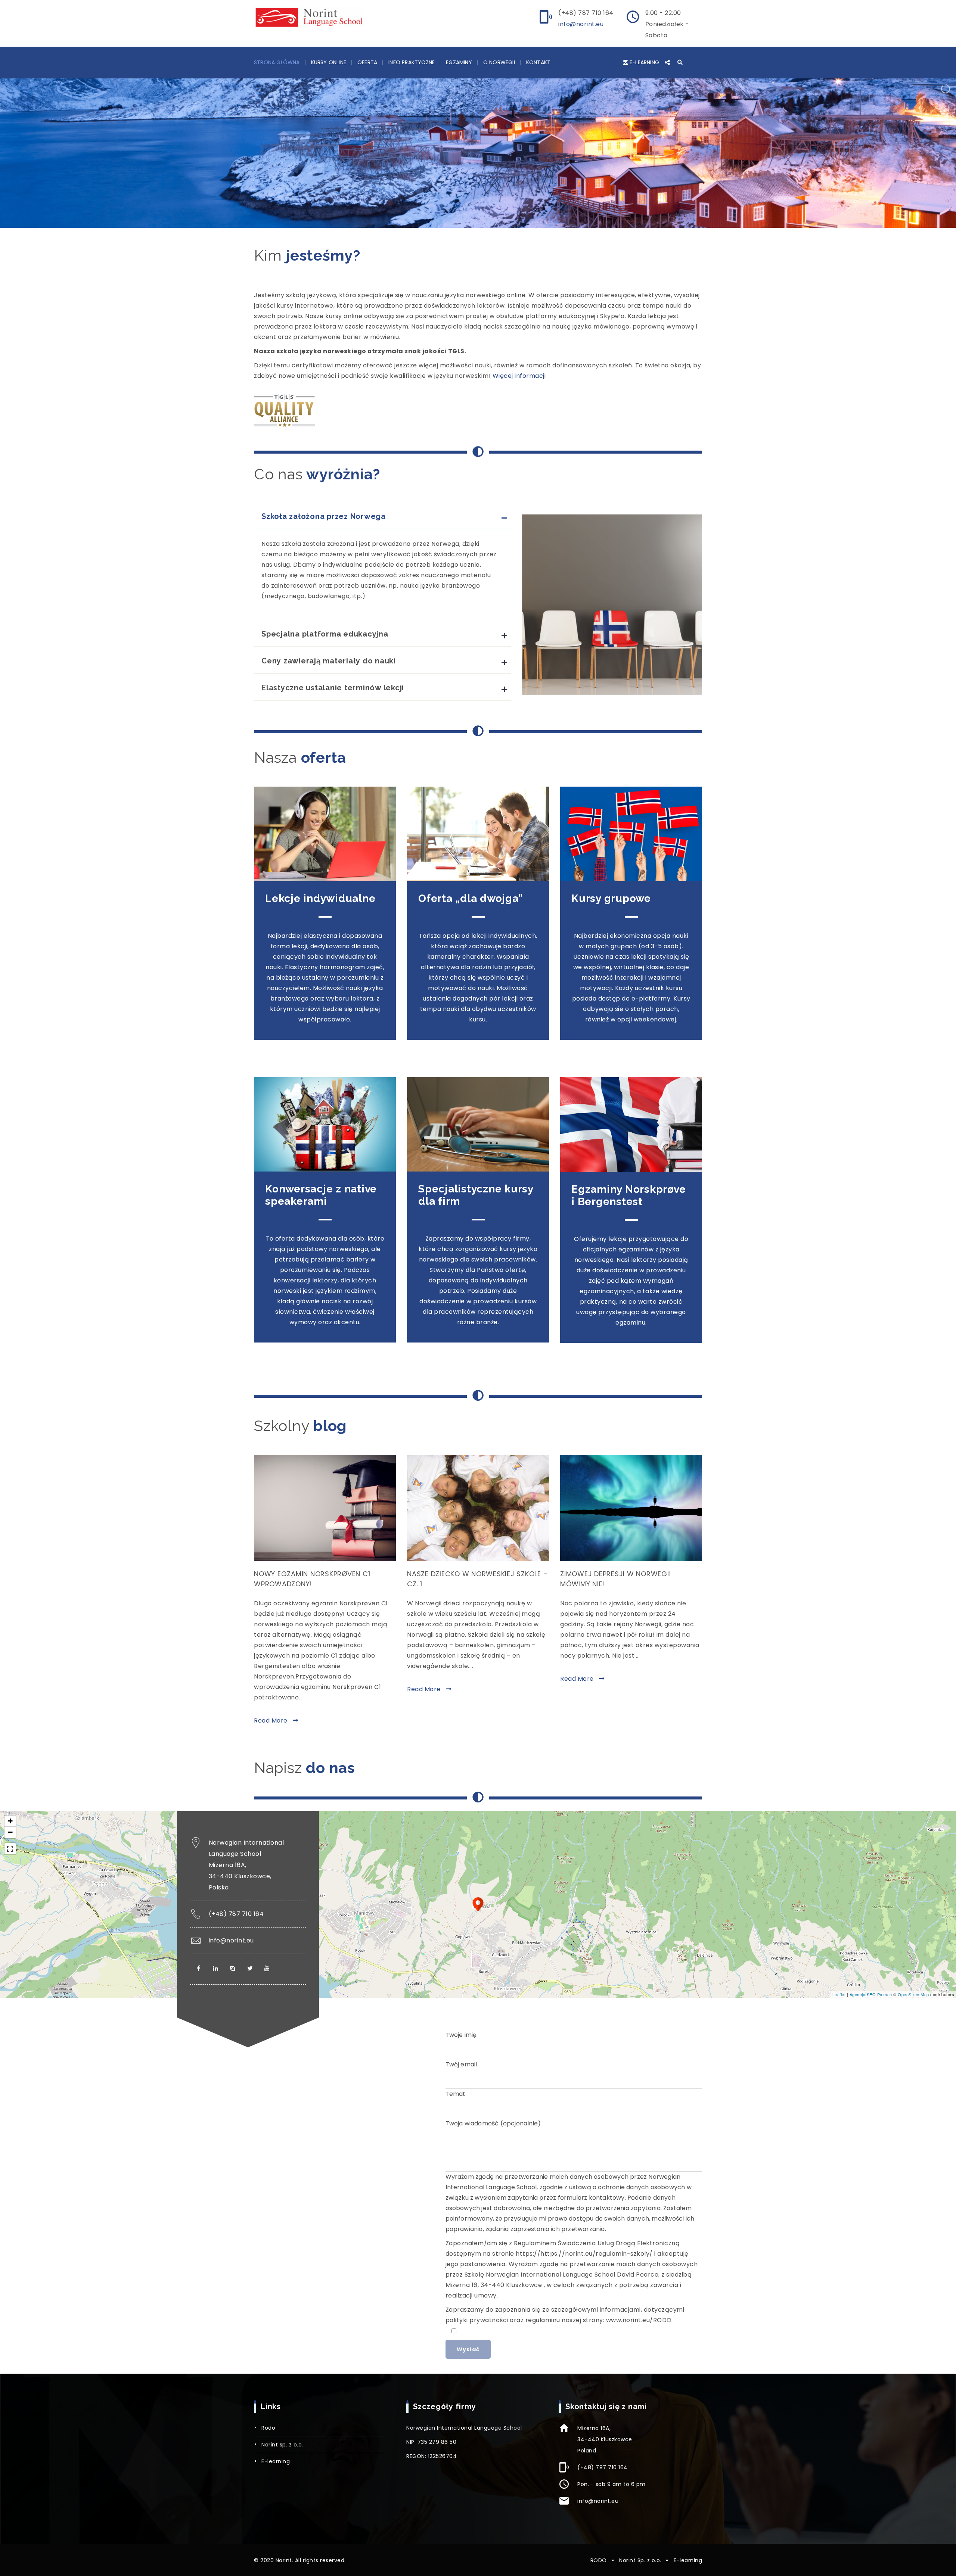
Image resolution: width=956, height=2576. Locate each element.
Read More (271, 1721)
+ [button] (10, 1821)
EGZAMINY (459, 62)
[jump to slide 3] (472, 234)
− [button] (10, 1832)
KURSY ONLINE (329, 62)
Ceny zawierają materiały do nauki (329, 661)
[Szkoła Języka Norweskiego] (309, 17)
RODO (268, 2428)
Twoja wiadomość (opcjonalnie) (493, 2123)
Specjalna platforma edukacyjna (325, 634)
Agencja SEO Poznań (871, 1994)
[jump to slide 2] (463, 234)
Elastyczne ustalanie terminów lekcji (333, 688)
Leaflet (839, 1994)
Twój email (461, 2064)
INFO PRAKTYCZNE (412, 62)
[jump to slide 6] (496, 234)
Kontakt (538, 62)
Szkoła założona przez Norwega (324, 516)
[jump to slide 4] (480, 234)
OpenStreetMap (913, 1994)
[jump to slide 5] (488, 234)
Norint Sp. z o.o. (282, 2445)
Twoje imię (461, 2035)
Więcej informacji (519, 376)
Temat (456, 2094)
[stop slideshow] (504, 234)
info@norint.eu (581, 24)
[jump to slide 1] (455, 234)
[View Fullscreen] (10, 1849)
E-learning (644, 62)
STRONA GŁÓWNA (277, 62)
